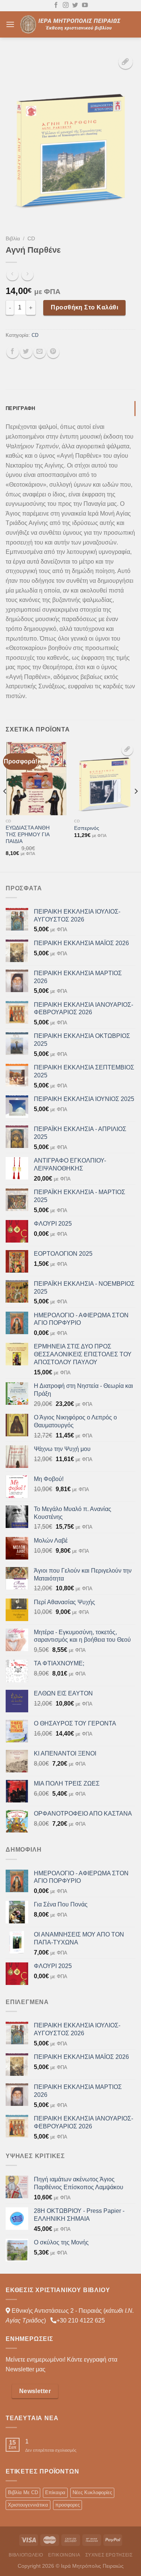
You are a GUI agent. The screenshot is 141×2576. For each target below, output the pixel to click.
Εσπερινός (87, 828)
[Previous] (5, 806)
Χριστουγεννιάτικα (28, 2505)
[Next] (136, 806)
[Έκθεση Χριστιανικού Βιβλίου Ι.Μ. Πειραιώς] (72, 24)
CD (31, 239)
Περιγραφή (20, 408)
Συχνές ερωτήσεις (109, 2555)
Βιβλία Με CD (23, 2492)
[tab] (70, 409)
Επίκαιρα (55, 2492)
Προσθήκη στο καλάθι (84, 307)
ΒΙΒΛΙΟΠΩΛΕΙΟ (26, 2555)
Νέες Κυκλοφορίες (92, 2492)
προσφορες (67, 2505)
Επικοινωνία (64, 2555)
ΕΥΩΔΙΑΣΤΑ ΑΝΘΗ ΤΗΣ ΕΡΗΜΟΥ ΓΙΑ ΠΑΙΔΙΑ (28, 834)
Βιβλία (13, 239)
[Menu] (10, 24)
